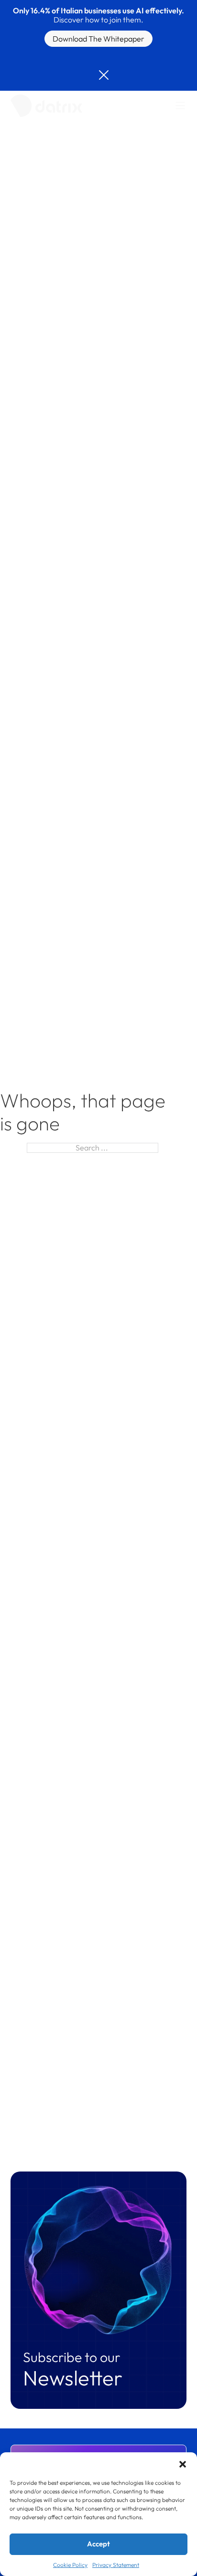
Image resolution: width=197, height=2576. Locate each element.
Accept (98, 2544)
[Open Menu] (180, 106)
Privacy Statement (116, 2565)
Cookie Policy (70, 2565)
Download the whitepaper (98, 39)
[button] (183, 2464)
